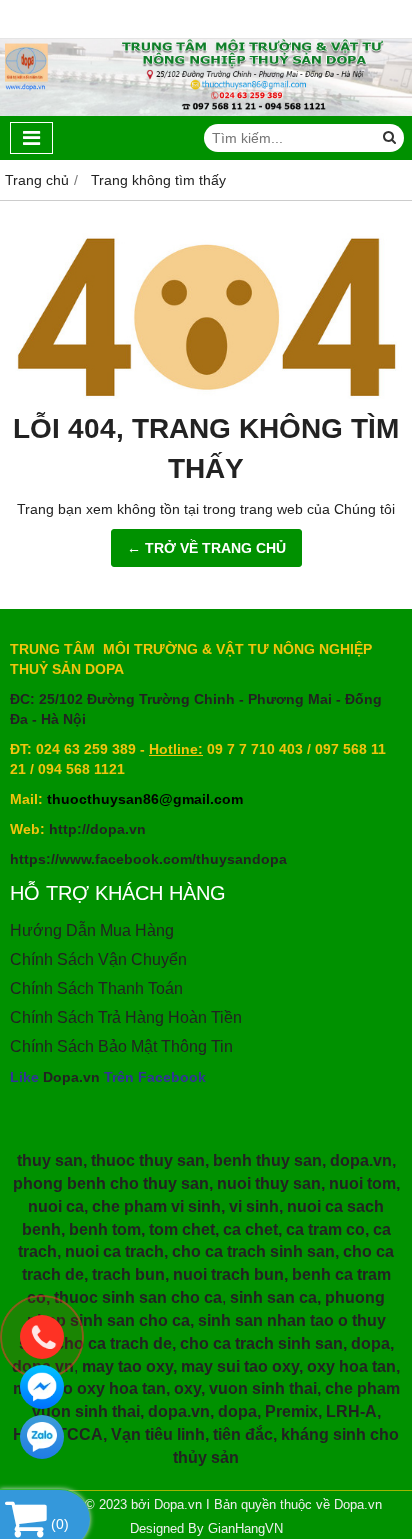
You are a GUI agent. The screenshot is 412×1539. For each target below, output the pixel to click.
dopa (370, 1343)
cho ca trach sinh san (253, 1251)
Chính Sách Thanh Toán (96, 988)
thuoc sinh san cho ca (138, 1297)
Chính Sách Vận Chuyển (98, 959)
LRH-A (351, 1411)
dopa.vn (361, 1160)
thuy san (50, 1160)
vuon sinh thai (263, 1388)
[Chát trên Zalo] (42, 1437)
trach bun (128, 1274)
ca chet (250, 1229)
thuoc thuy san (148, 1160)
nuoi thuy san (269, 1183)
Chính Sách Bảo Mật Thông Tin (121, 1046)
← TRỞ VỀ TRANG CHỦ (206, 548)
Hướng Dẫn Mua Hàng (92, 930)
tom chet (182, 1229)
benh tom (105, 1229)
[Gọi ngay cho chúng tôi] (42, 1337)
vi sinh (254, 1206)
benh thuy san (267, 1160)
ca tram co (325, 1229)
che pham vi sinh (156, 1206)
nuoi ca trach (114, 1251)
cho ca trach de (113, 1343)
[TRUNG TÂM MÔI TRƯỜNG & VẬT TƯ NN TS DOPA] (206, 111)
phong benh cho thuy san (111, 1183)
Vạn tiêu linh (158, 1434)
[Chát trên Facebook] (42, 1387)
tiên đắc (243, 1434)
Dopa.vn (71, 1077)
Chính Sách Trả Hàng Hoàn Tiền (126, 1017)
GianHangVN (245, 1529)
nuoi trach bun (228, 1274)
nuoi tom (362, 1183)
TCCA (80, 1434)
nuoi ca (56, 1206)
